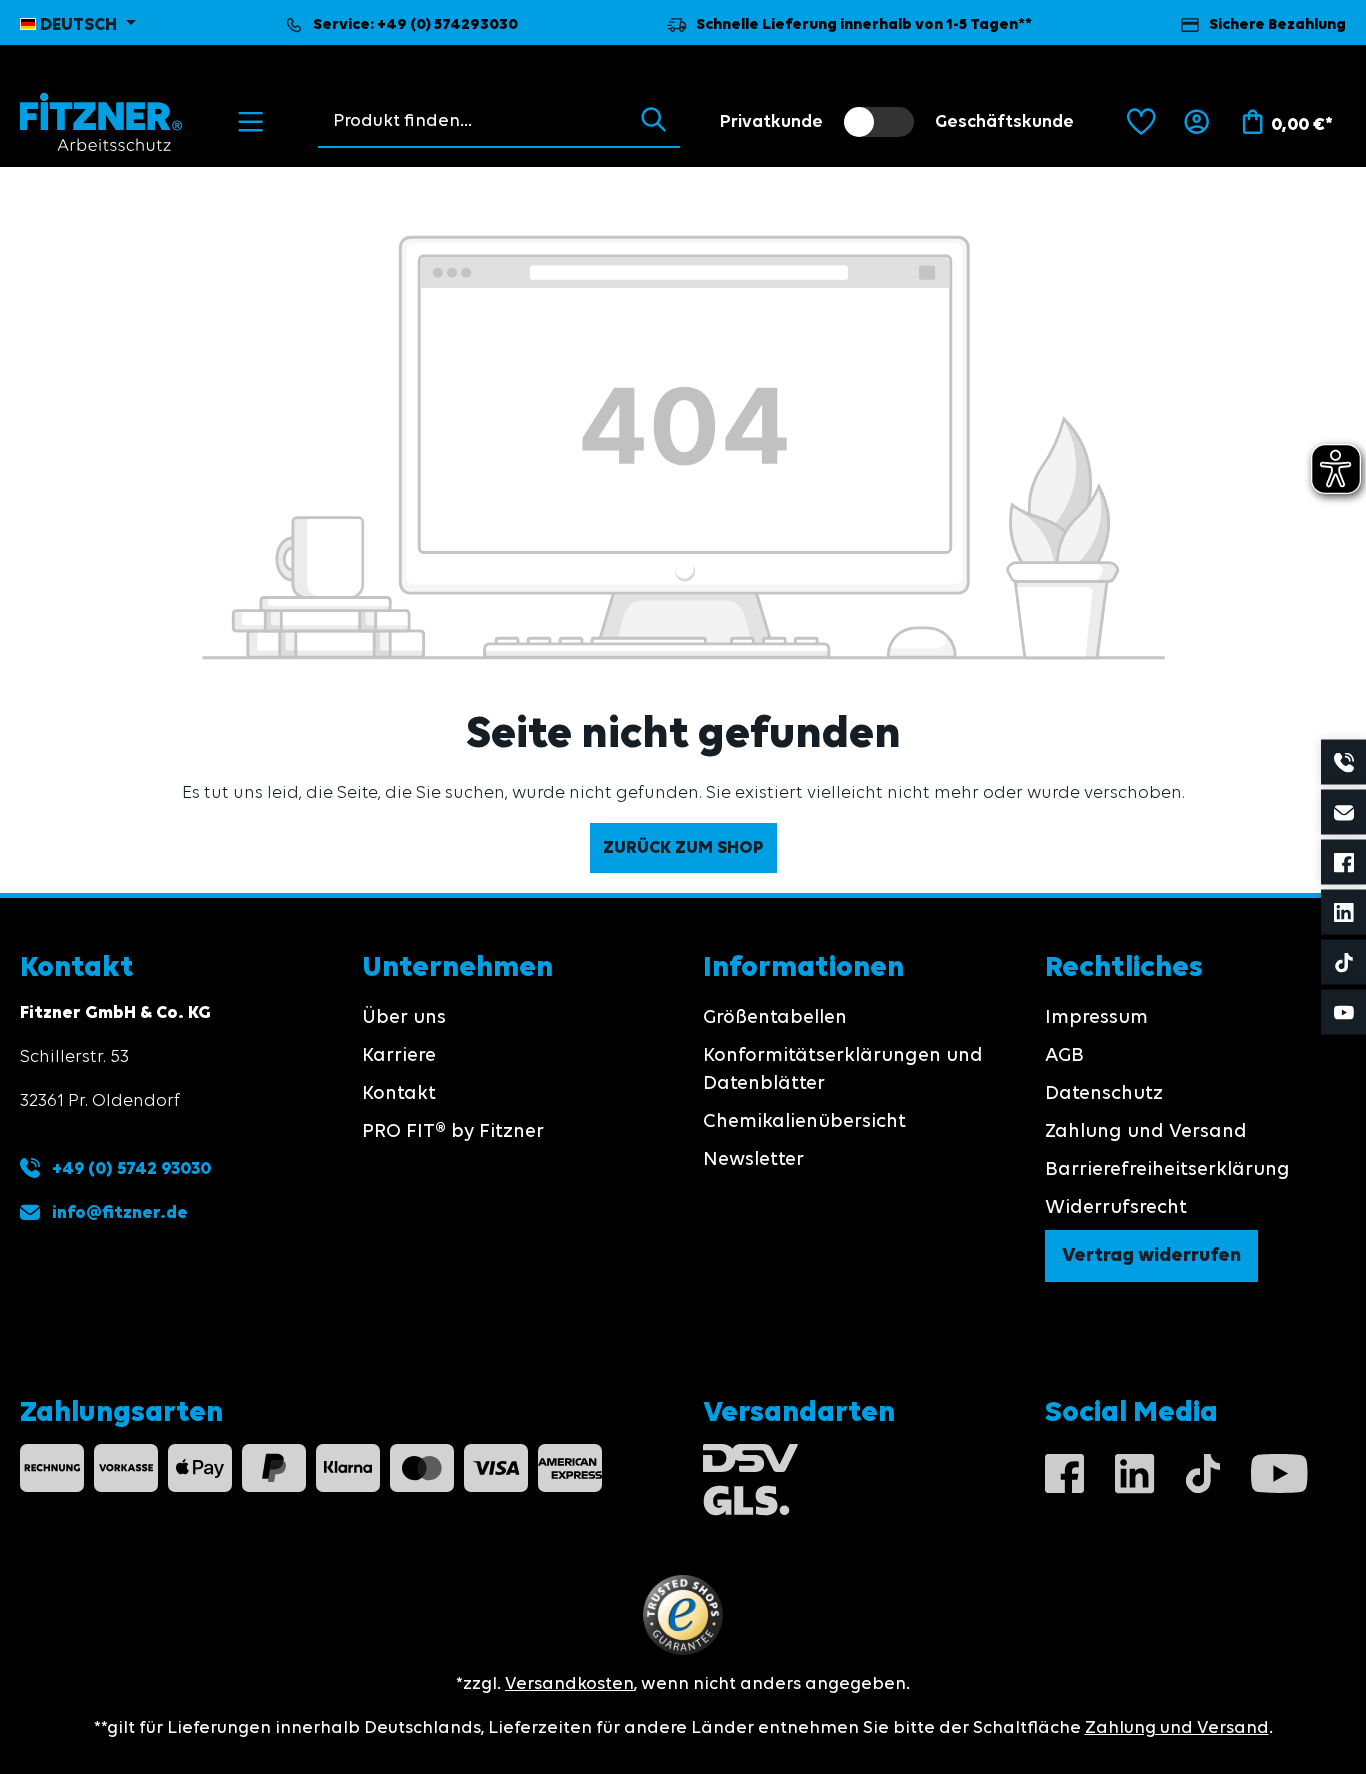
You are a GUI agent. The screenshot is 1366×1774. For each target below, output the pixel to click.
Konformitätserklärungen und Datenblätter (843, 1070)
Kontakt (399, 1094)
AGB (1064, 1056)
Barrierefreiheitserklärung (1167, 1170)
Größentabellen (775, 1018)
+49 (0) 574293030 (447, 25)
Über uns (404, 1018)
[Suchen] (653, 121)
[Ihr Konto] (1196, 122)
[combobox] (472, 121)
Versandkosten (569, 1684)
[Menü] (250, 122)
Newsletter (753, 1160)
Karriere (399, 1056)
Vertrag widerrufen (1151, 1256)
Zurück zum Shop (683, 848)
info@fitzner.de (120, 1213)
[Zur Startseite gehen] (101, 122)
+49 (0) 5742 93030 (129, 1169)
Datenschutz (1104, 1094)
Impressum (1096, 1018)
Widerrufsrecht (1116, 1208)
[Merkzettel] (1141, 122)
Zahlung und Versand (1146, 1132)
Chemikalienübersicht (804, 1122)
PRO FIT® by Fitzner (453, 1132)
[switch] (879, 122)
